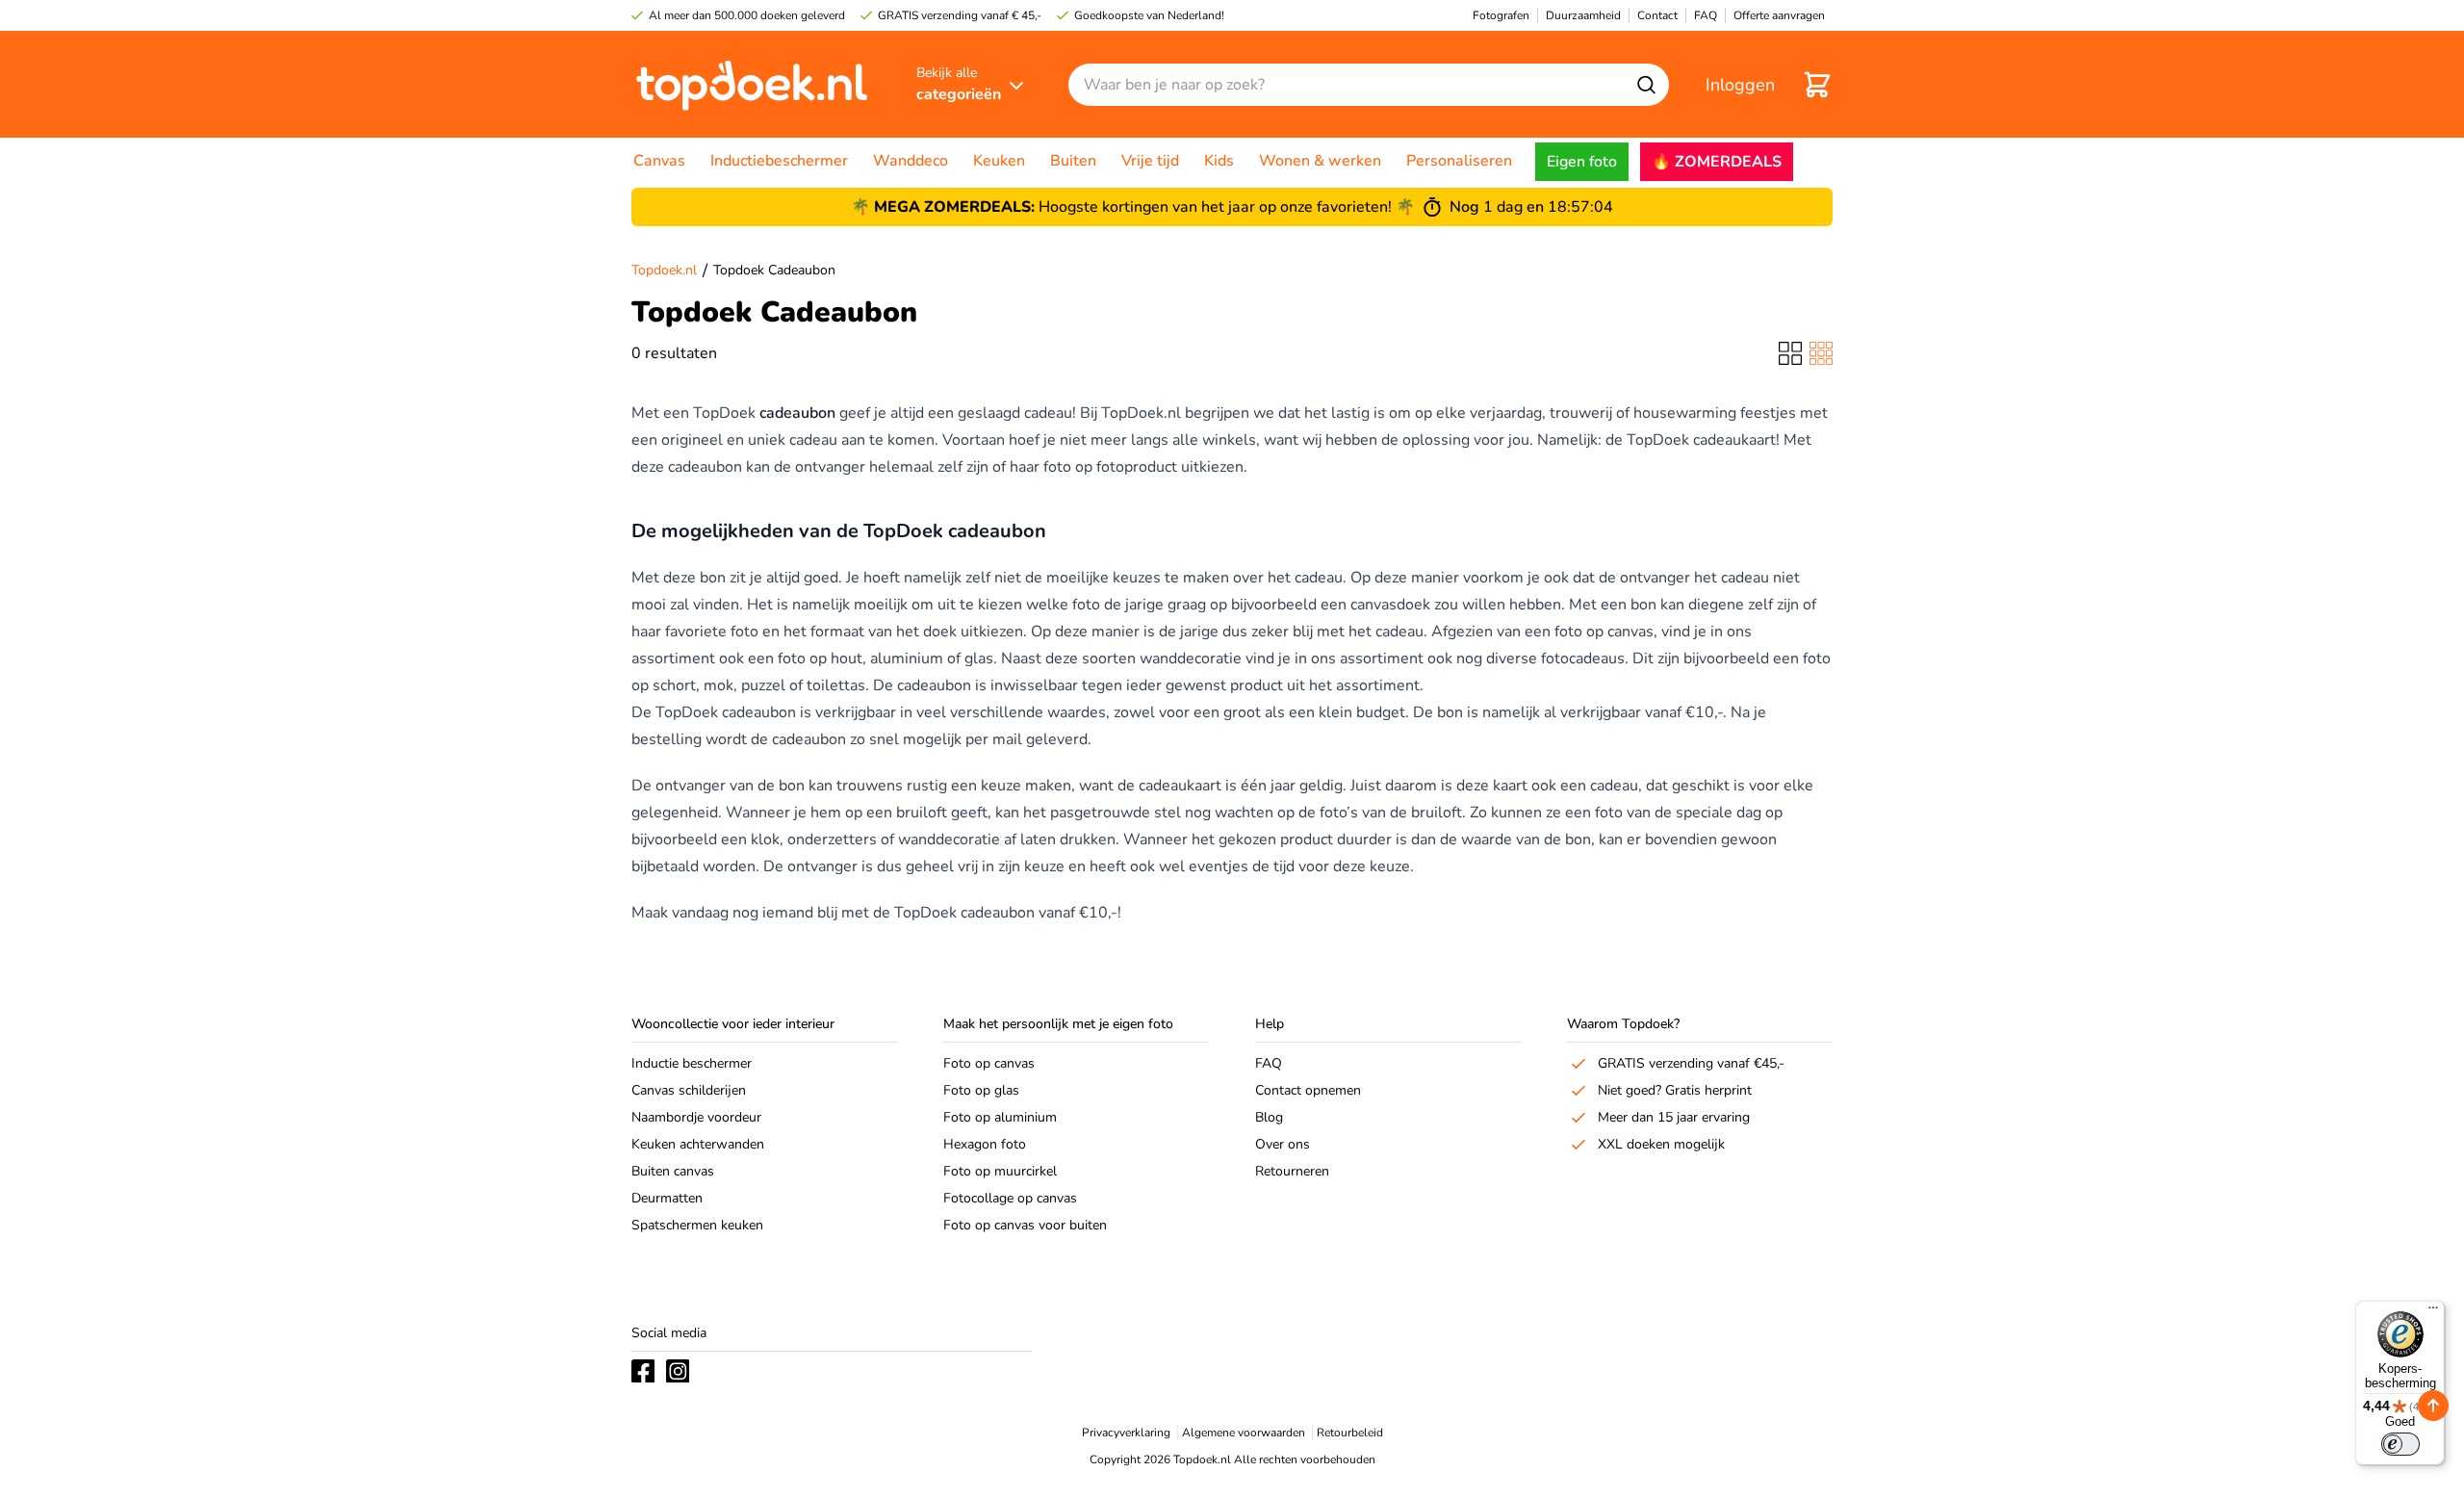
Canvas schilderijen (689, 1090)
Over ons (1283, 1144)
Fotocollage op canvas (1010, 1198)
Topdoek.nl (664, 270)
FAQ (1269, 1063)
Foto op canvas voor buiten (1025, 1225)
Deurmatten (667, 1198)
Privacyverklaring (1126, 1433)
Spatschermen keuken (697, 1225)
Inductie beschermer (692, 1063)
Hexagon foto (985, 1144)
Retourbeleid (1350, 1433)
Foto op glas (981, 1090)
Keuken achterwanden (698, 1144)
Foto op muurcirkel (1000, 1171)
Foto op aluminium (1000, 1117)
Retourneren (1292, 1171)
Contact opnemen (1308, 1090)
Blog (1269, 1117)
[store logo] (752, 84)
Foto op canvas (989, 1063)
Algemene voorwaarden (1244, 1433)
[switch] (2400, 1444)
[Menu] (2433, 1312)
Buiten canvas (673, 1171)
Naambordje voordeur (696, 1117)
